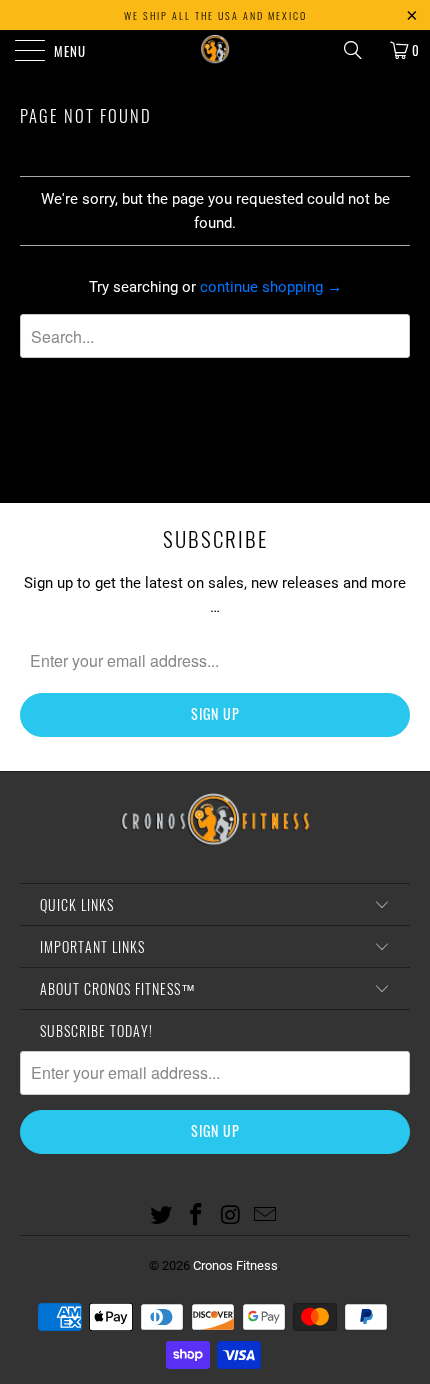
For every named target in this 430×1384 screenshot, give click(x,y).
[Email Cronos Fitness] (266, 1216)
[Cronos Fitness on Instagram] (232, 1216)
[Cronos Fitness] (215, 50)
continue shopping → (271, 287)
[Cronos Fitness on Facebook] (197, 1216)
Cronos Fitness (235, 1265)
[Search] (360, 50)
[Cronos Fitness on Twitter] (162, 1216)
